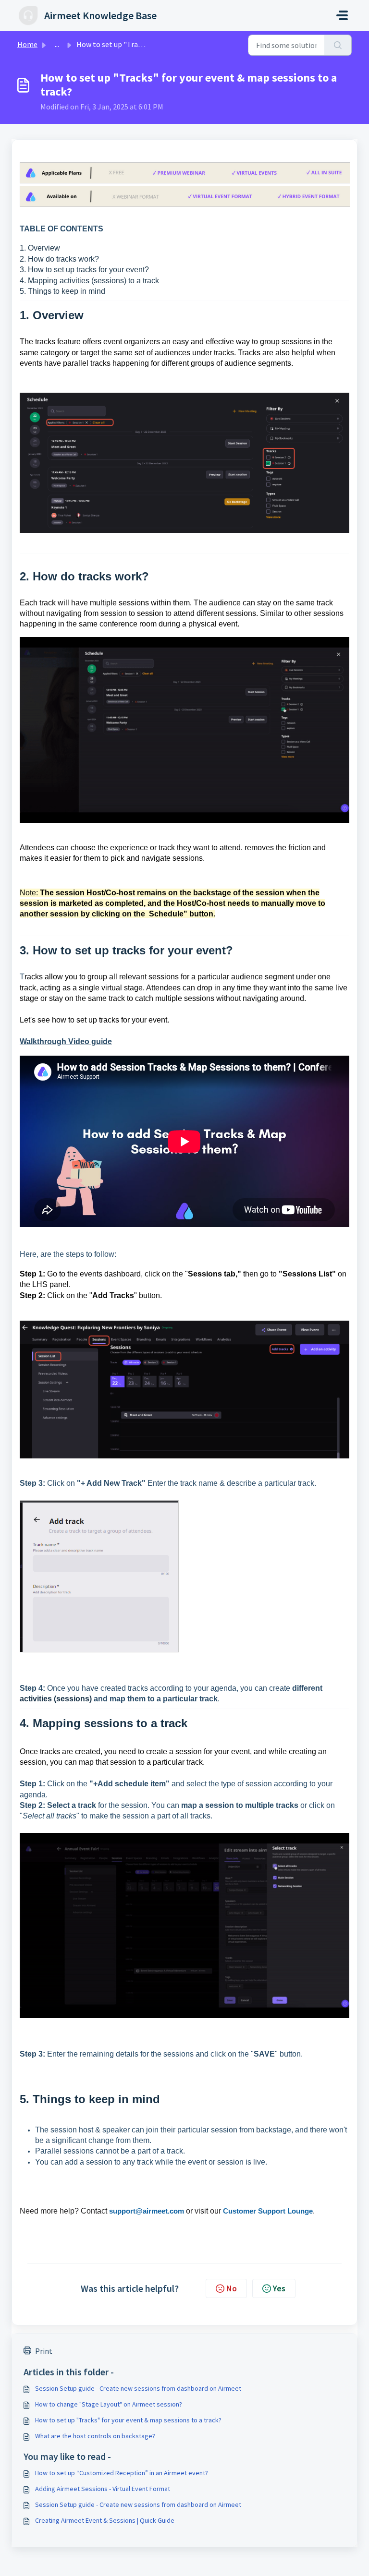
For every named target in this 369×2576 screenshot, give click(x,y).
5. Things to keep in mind (62, 291)
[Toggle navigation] (342, 15)
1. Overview (40, 248)
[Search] (338, 45)
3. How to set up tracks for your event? (84, 270)
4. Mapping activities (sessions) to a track (89, 281)
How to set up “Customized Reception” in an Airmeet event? (122, 2473)
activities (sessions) (56, 1699)
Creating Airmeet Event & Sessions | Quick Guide (105, 2520)
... (57, 44)
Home (27, 44)
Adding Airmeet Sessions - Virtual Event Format (103, 2489)
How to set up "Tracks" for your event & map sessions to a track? (128, 2420)
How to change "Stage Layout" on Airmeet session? (109, 2404)
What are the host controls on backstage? (95, 2436)
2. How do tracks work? (59, 259)
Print (44, 2351)
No (232, 2288)
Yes (279, 2288)
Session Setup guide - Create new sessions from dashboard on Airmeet (138, 2388)
